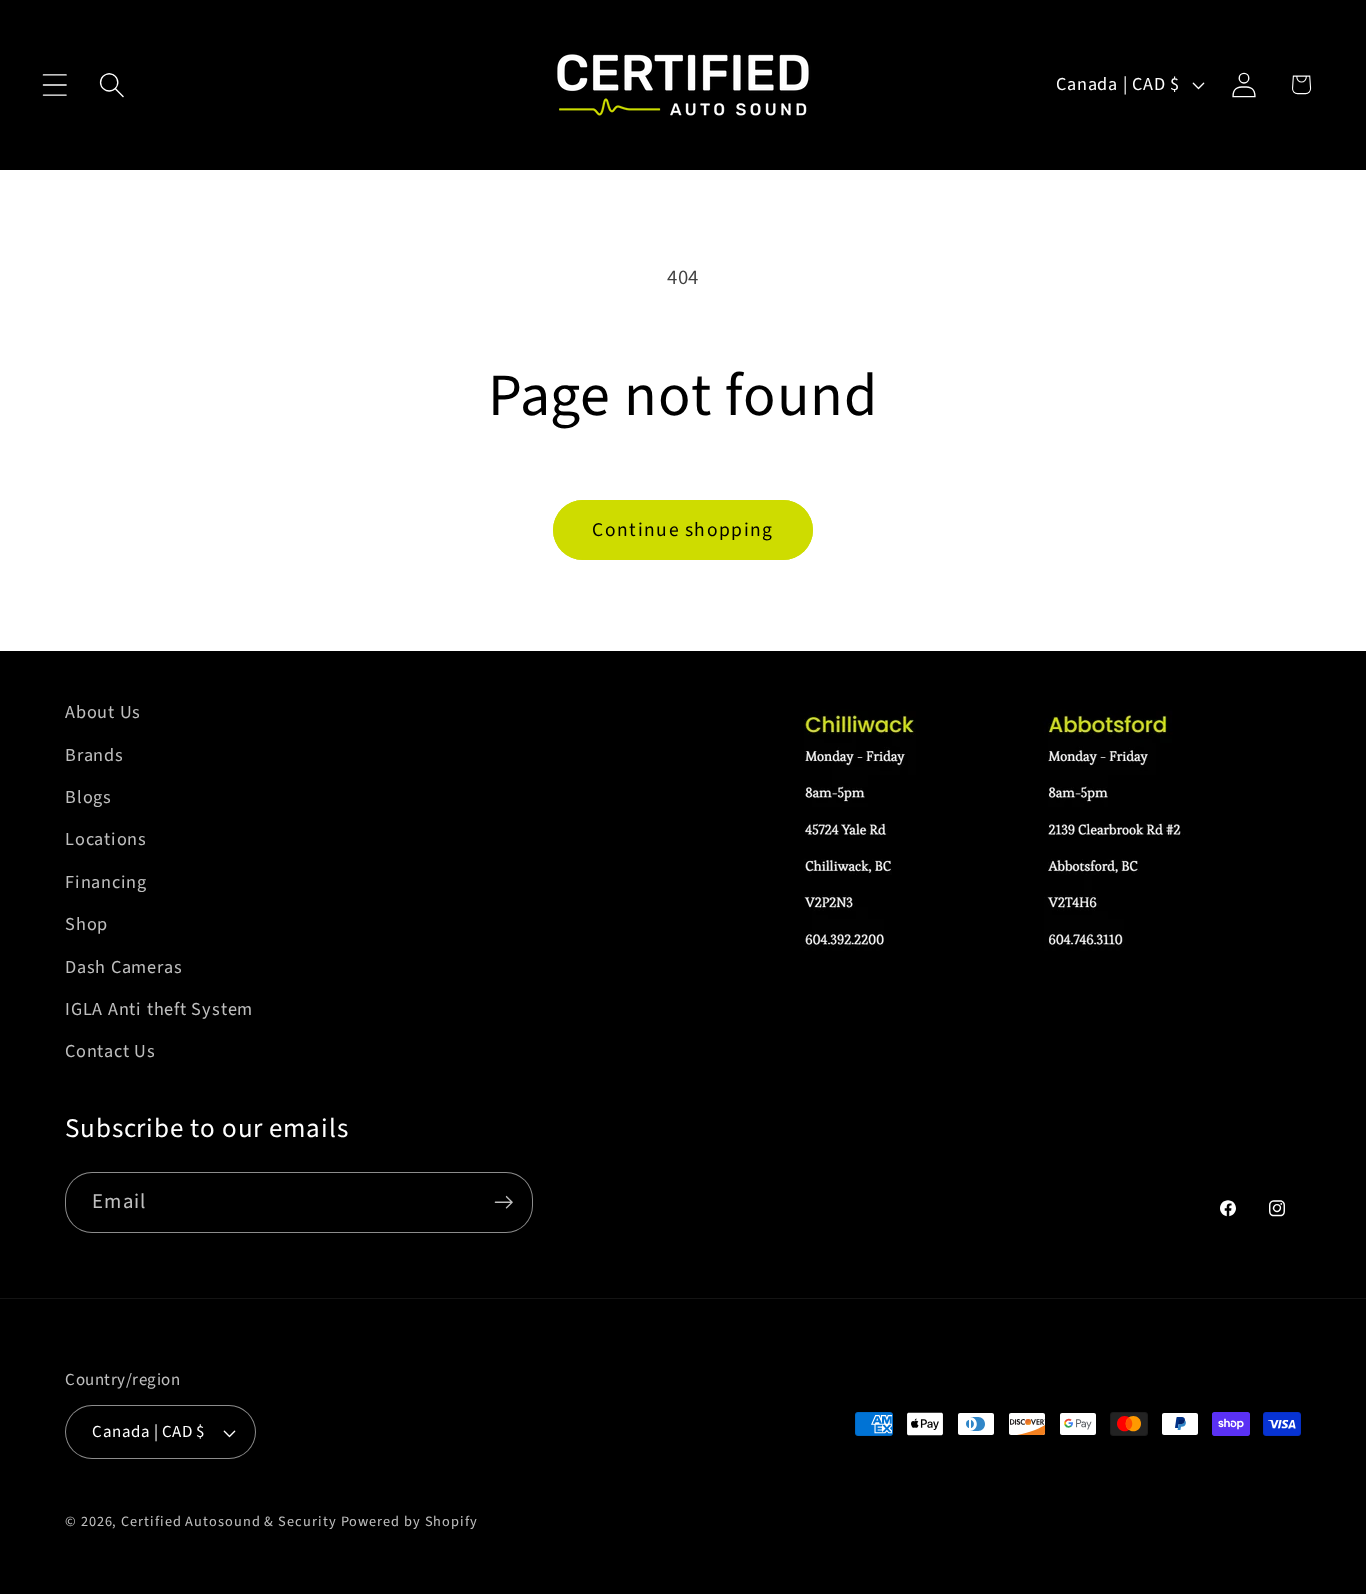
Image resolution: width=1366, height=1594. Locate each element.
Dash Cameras (123, 967)
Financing (106, 882)
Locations (106, 839)
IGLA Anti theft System (159, 1009)
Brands (94, 755)
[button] (54, 84)
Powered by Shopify (409, 1521)
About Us (103, 712)
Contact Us (110, 1051)
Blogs (88, 797)
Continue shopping (682, 530)
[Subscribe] (503, 1202)
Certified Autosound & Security (228, 1521)
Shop (86, 924)
